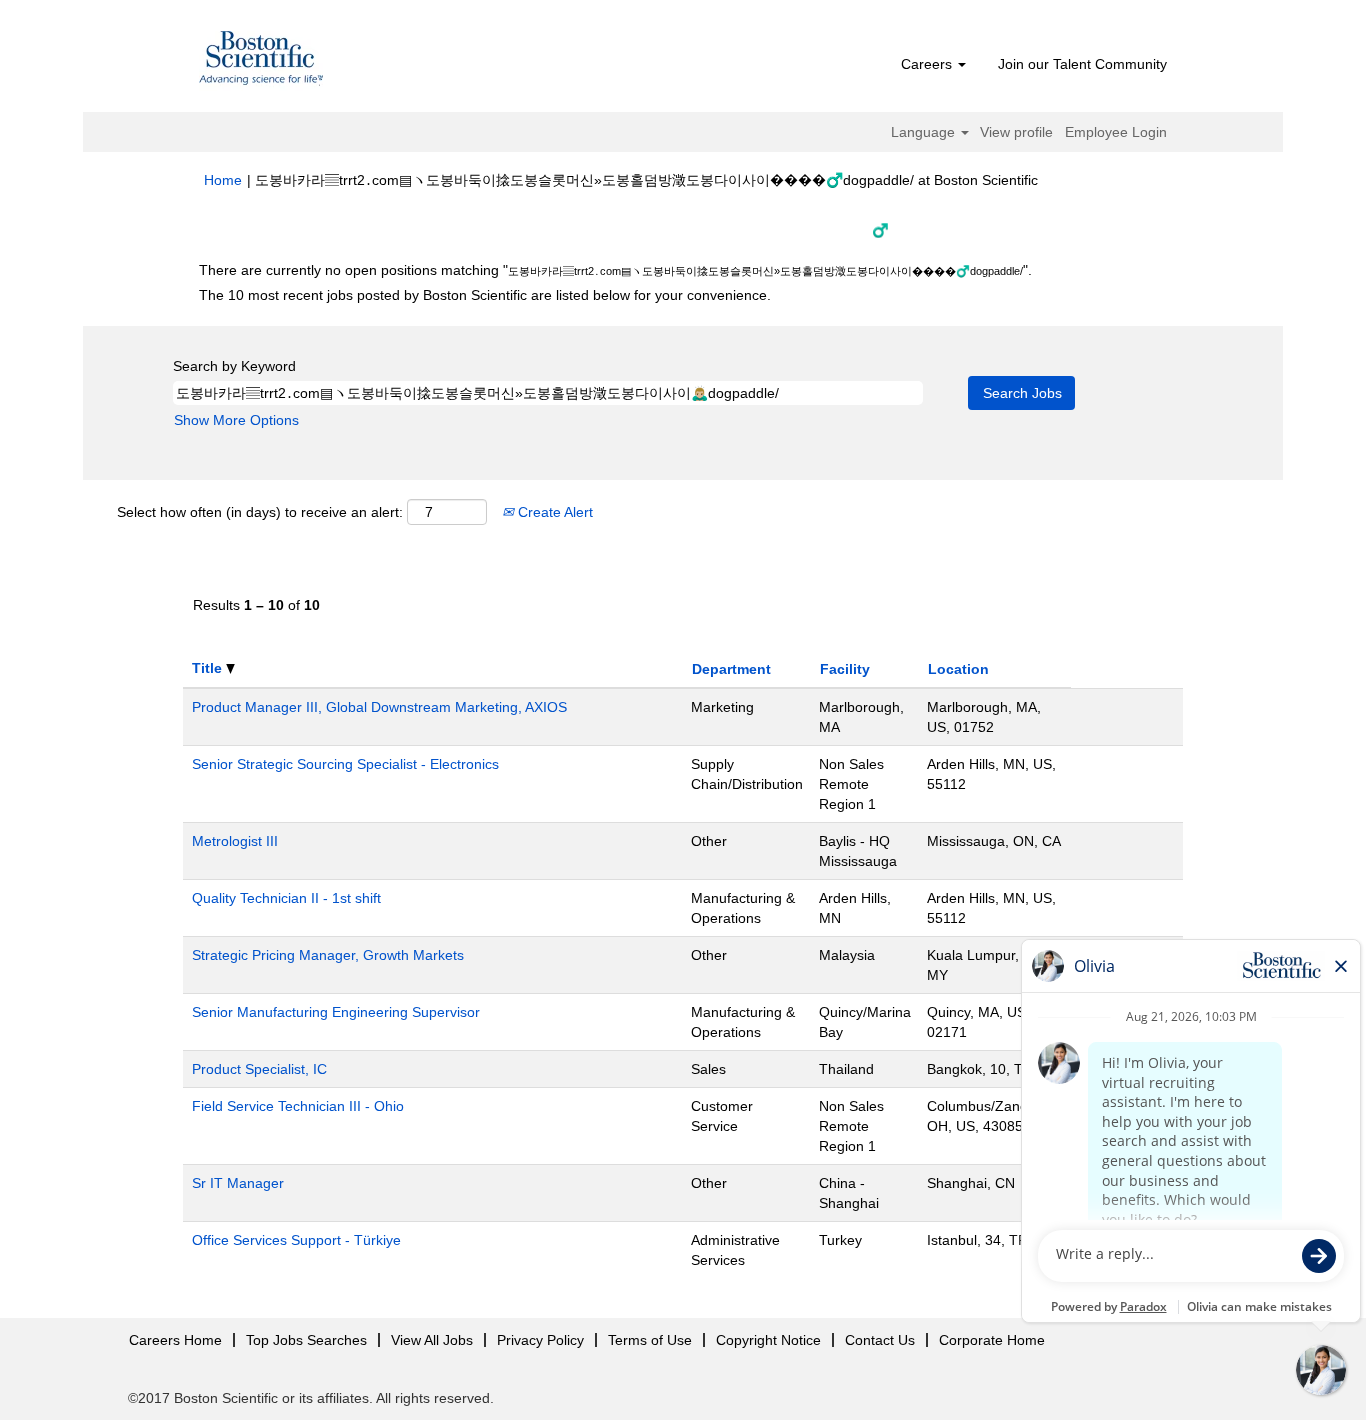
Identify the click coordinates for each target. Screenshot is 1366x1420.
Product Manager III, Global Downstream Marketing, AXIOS (379, 707)
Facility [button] (845, 669)
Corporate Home (992, 1340)
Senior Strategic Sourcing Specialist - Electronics (345, 764)
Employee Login (1116, 132)
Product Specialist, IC (259, 1069)
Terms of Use (650, 1340)
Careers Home (175, 1340)
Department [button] (731, 669)
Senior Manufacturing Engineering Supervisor (336, 1012)
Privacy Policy (540, 1340)
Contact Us (880, 1340)
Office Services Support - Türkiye (296, 1240)
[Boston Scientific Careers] (262, 61)
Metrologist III (235, 841)
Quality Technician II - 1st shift (286, 898)
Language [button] (925, 132)
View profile (1016, 132)
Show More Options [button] (236, 420)
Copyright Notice (768, 1340)
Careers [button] (928, 64)
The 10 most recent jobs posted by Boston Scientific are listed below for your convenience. (485, 295)
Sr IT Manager (238, 1183)
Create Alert (553, 512)
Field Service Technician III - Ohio (298, 1106)
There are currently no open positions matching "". (615, 270)
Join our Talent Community (1082, 64)
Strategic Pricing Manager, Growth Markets (328, 955)
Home (223, 180)
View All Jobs (432, 1340)
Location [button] (958, 669)
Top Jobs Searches (306, 1340)
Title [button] (209, 668)
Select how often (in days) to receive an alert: (260, 512)
